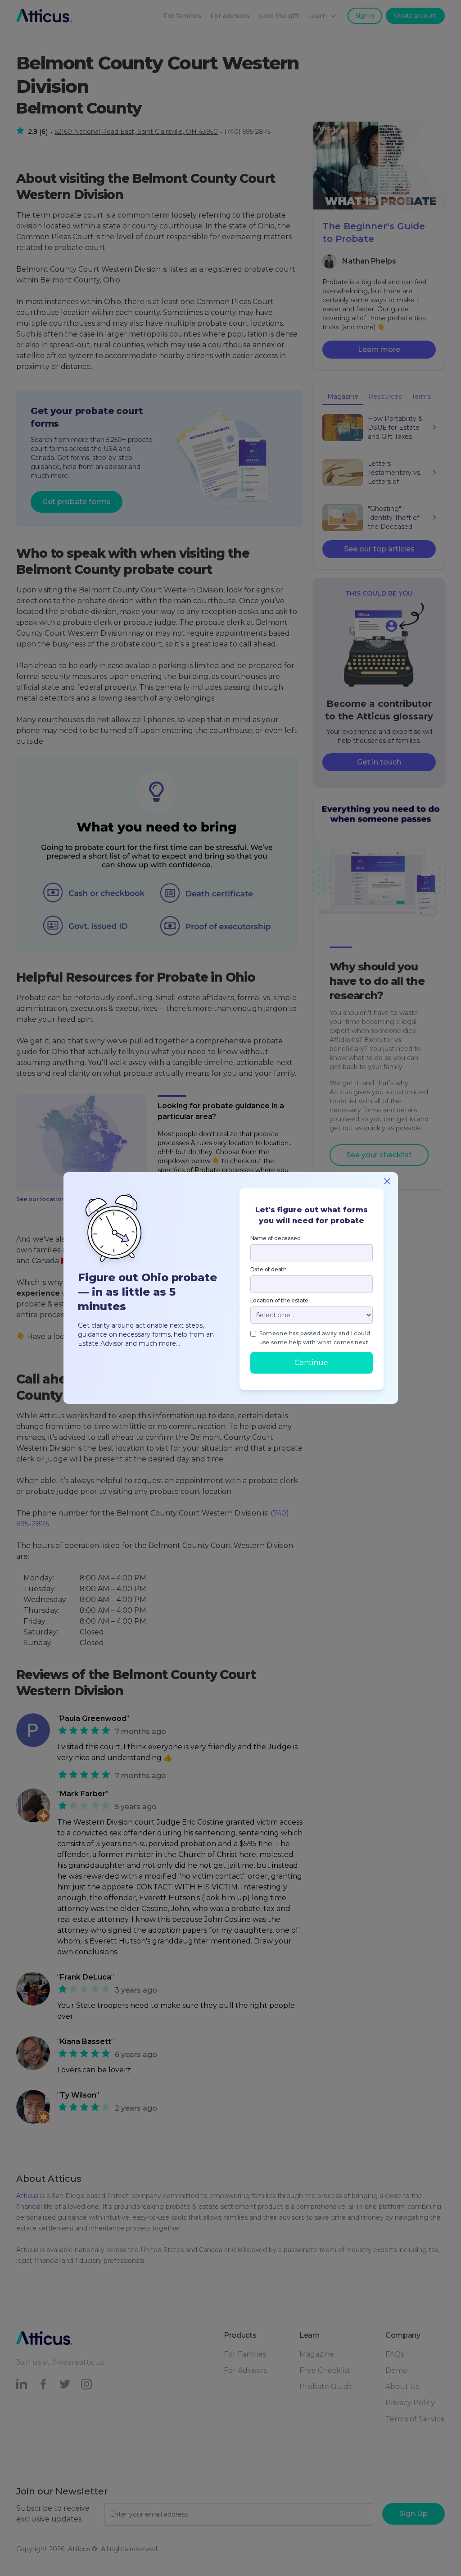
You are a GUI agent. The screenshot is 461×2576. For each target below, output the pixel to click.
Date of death (269, 1269)
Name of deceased (276, 1238)
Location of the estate (280, 1300)
